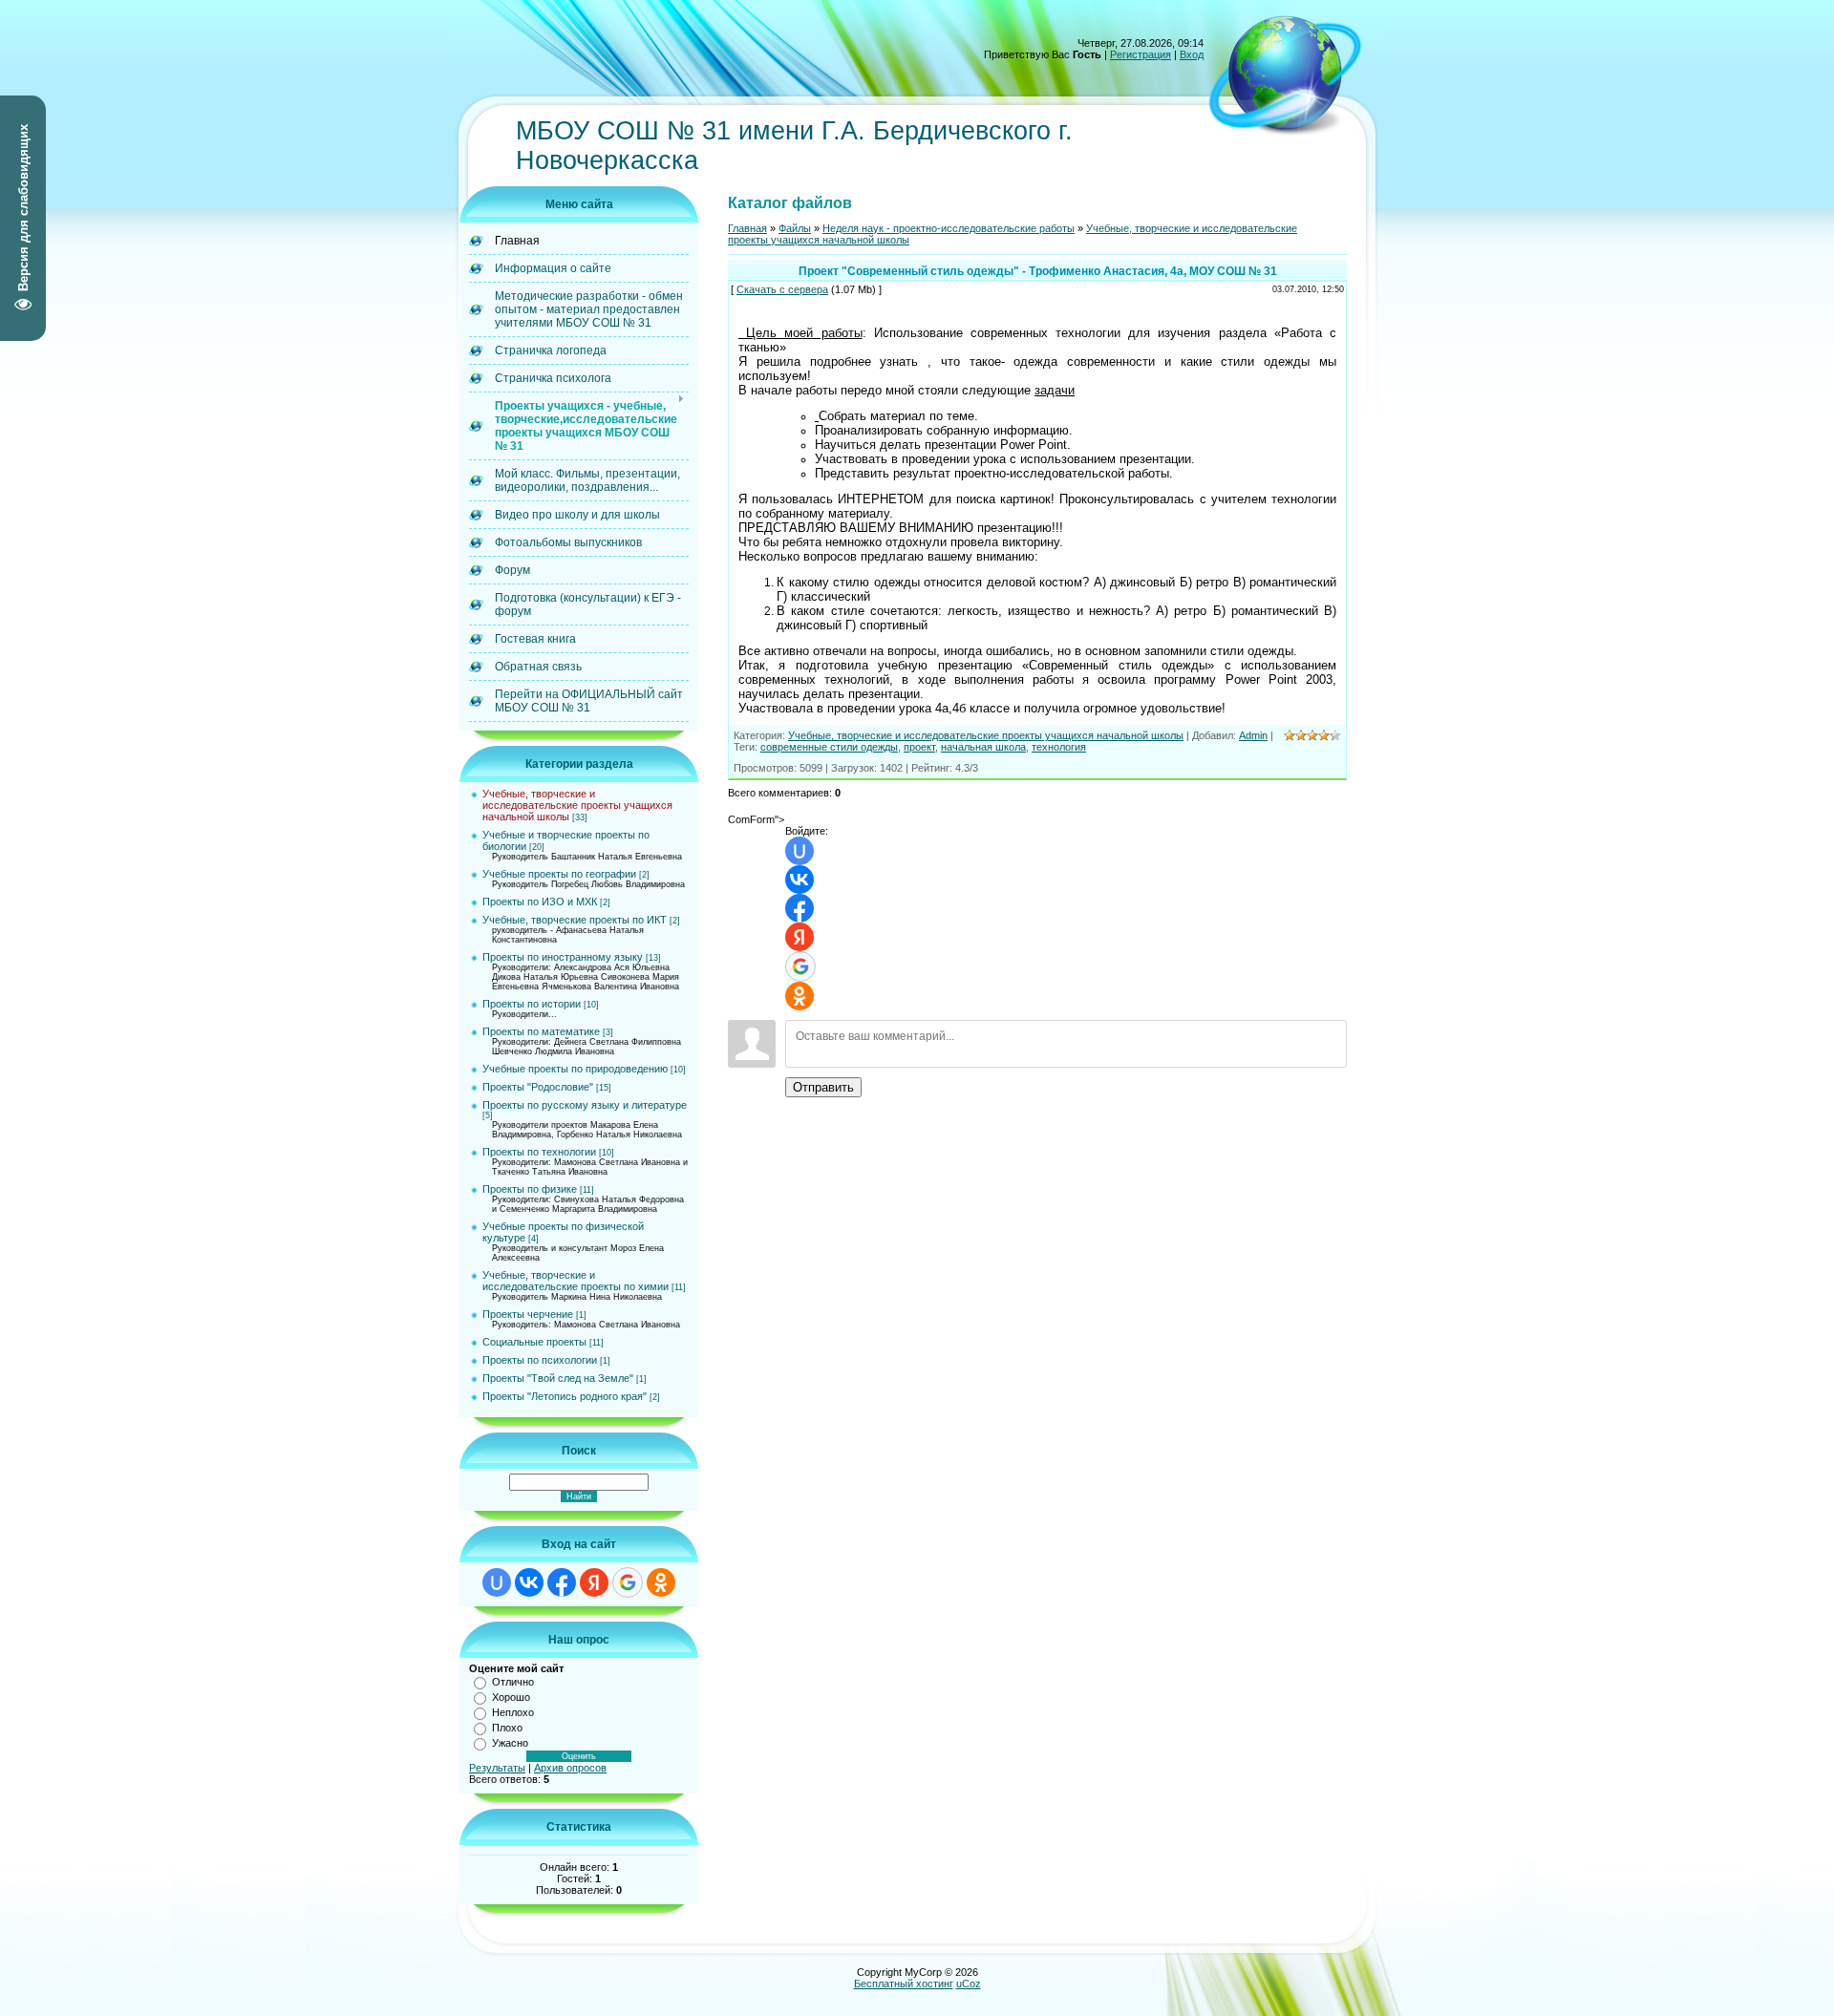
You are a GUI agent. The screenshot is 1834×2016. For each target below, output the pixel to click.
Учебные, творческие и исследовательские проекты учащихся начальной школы (577, 805)
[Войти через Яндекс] (594, 1582)
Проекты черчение (528, 1314)
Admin (1253, 735)
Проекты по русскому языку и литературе (585, 1105)
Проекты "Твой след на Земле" (558, 1378)
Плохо (507, 1728)
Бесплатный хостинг (904, 1984)
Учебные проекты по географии (559, 874)
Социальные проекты (534, 1342)
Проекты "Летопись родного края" (565, 1396)
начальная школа (983, 747)
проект (919, 747)
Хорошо (511, 1697)
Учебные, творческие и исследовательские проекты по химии (576, 1281)
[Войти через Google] (628, 1582)
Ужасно (510, 1743)
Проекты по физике (530, 1189)
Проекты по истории (532, 1004)
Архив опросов (570, 1768)
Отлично (513, 1682)
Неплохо (513, 1712)
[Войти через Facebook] (562, 1582)
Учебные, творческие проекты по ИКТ (575, 920)
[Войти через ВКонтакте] (529, 1582)
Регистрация (1141, 54)
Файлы (795, 228)
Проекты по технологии (539, 1152)
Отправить (823, 1087)
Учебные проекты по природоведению (575, 1069)
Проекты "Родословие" (538, 1087)
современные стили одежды (829, 747)
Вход (1192, 54)
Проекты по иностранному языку (563, 957)
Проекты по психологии (540, 1360)
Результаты (497, 1768)
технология (1059, 747)
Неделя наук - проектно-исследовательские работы (949, 228)
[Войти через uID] (497, 1582)
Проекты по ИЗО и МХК (540, 902)
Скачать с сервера (782, 289)
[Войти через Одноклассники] (661, 1582)
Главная (747, 228)
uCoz (969, 1984)
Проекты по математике (541, 1031)
